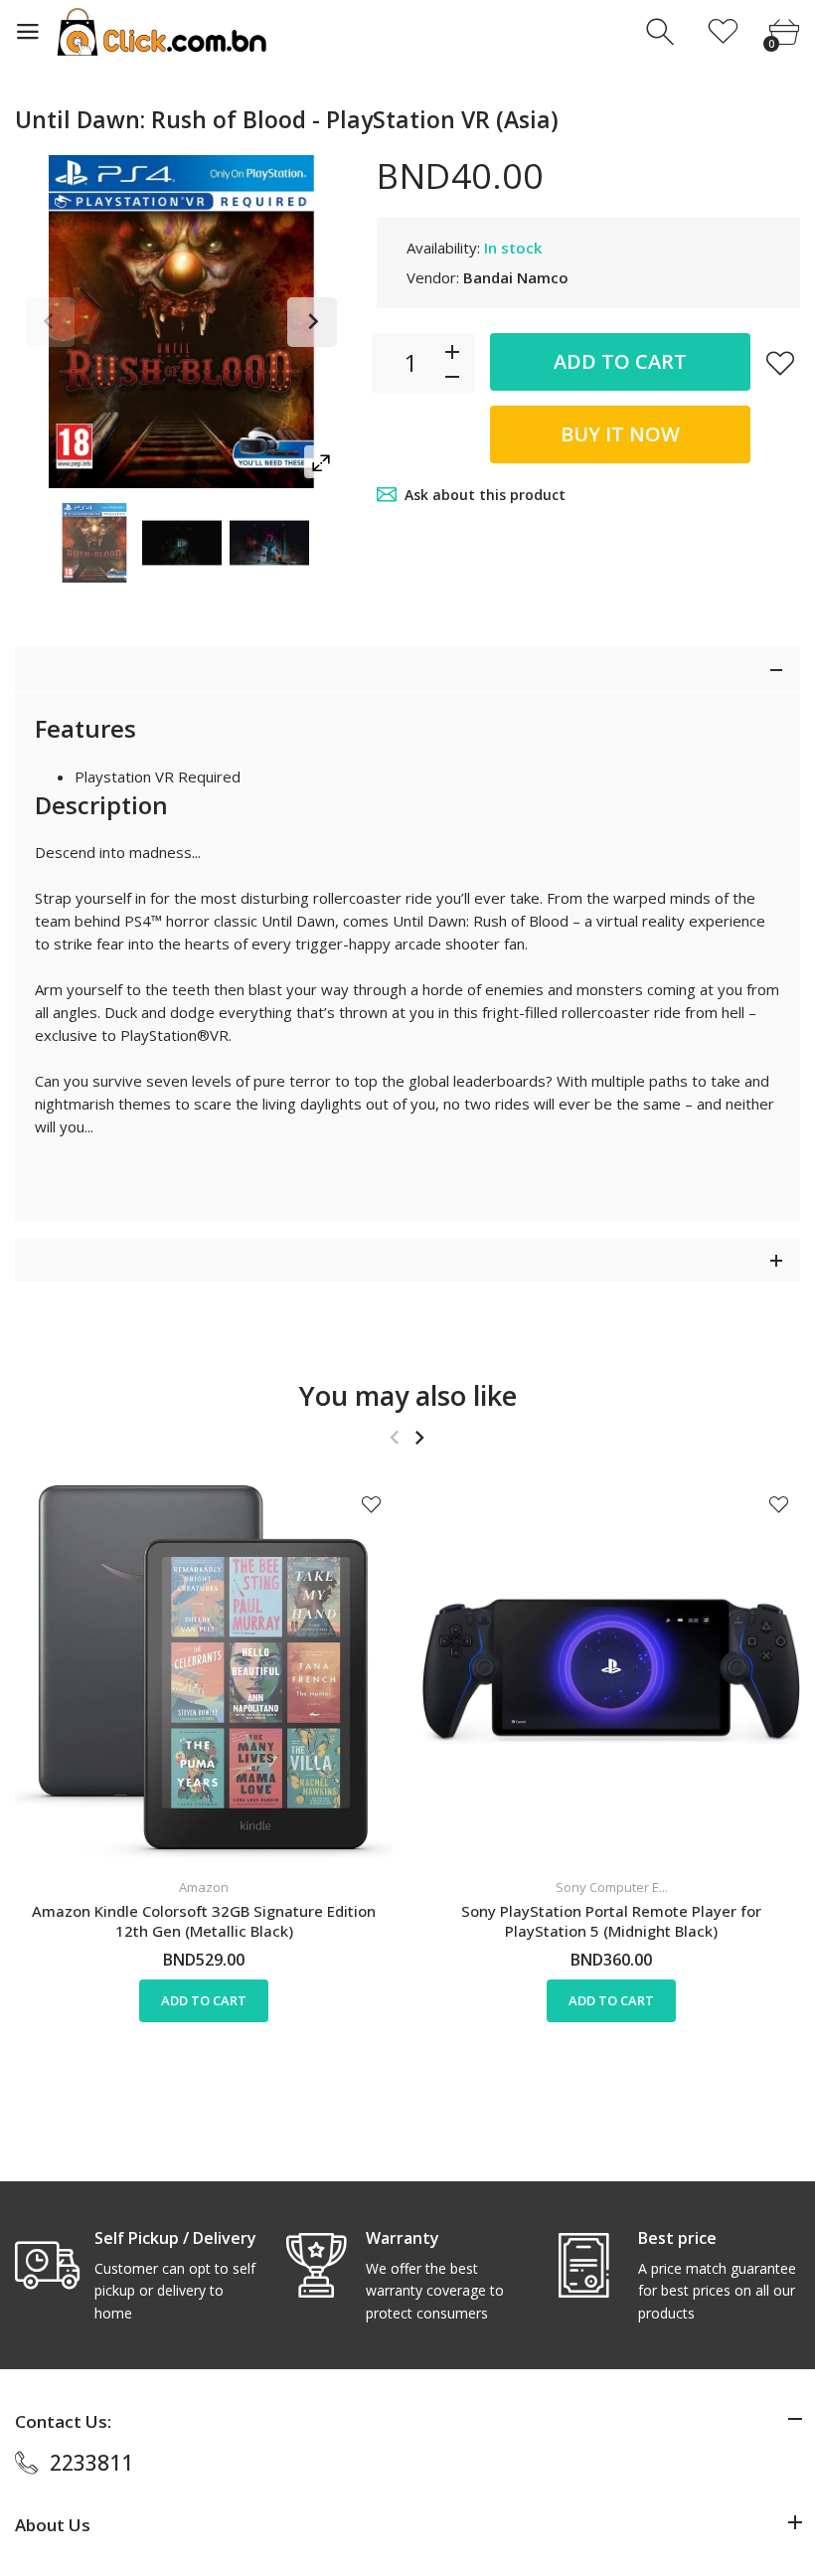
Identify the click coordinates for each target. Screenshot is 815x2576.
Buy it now (620, 434)
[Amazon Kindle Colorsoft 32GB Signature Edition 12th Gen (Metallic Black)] (204, 1671)
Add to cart (620, 361)
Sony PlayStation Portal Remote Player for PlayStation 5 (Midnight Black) (611, 1921)
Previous (50, 322)
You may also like (408, 1395)
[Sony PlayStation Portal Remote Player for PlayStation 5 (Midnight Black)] (611, 1671)
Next (312, 322)
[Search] (662, 32)
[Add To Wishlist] (780, 363)
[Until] (94, 543)
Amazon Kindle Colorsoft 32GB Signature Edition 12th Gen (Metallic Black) (204, 1921)
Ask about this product (485, 495)
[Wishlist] (723, 32)
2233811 (91, 2463)
